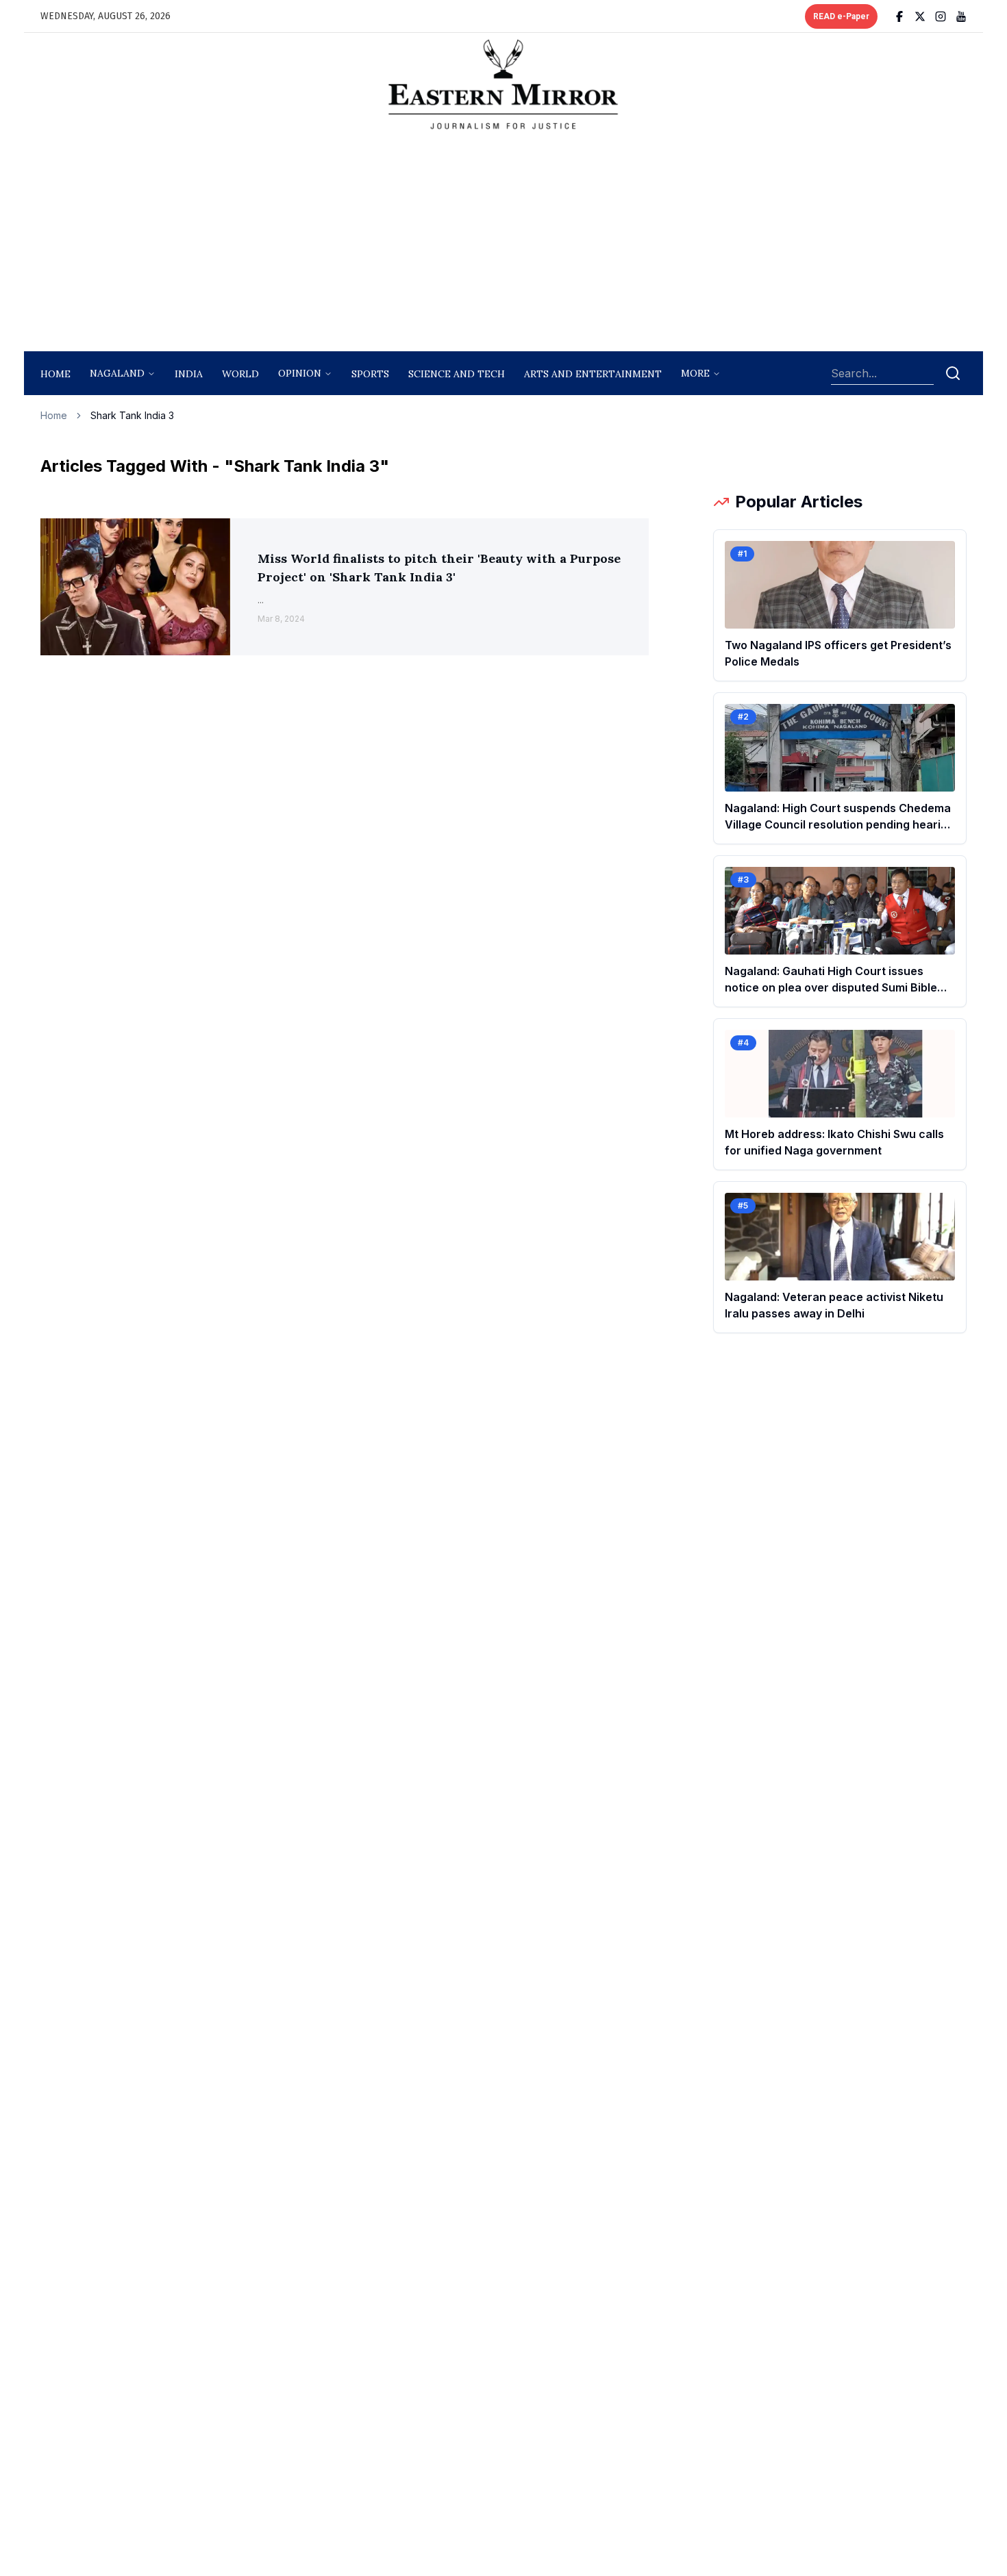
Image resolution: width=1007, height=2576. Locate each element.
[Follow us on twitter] (920, 16)
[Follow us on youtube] (961, 16)
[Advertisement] (503, 244)
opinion (300, 373)
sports (370, 374)
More (695, 373)
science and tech (457, 374)
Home (55, 374)
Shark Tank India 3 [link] (132, 415)
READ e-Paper (841, 16)
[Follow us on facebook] (899, 16)
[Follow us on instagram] (941, 16)
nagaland (117, 373)
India (189, 374)
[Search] (953, 373)
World (240, 374)
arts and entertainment (593, 374)
